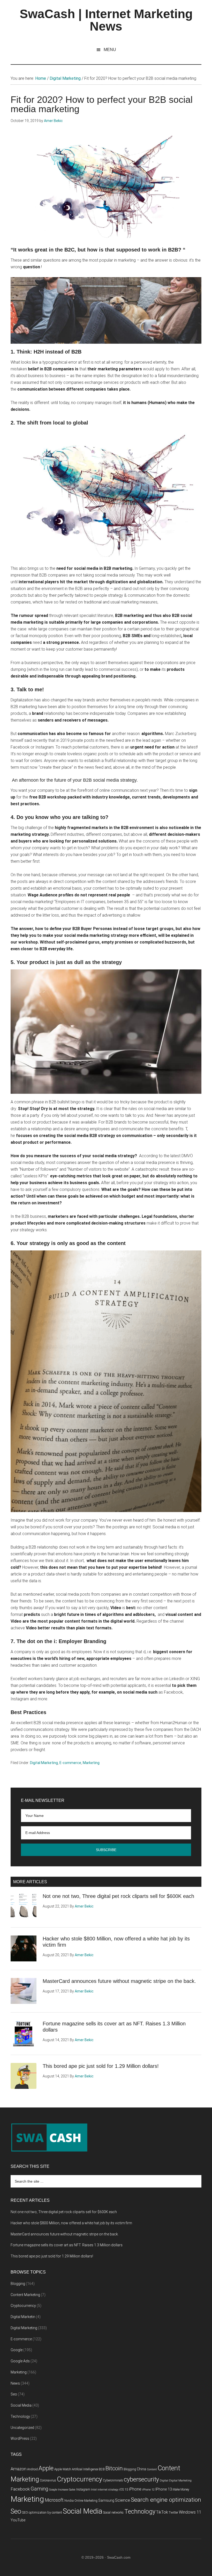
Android (32, 2469)
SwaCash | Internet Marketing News (106, 20)
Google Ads (20, 2361)
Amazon (18, 2469)
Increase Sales (67, 2490)
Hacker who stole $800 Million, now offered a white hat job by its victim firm (71, 2223)
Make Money (181, 2489)
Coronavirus (48, 2480)
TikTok (162, 2512)
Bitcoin (114, 2468)
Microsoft (54, 2500)
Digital (164, 2481)
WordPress (20, 2438)
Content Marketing (25, 2295)
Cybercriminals (113, 2480)
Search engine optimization (166, 2500)
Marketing (91, 1763)
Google (17, 2350)
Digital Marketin (23, 2317)
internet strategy (108, 2490)
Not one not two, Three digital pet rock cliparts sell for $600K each (118, 1896)
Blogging (18, 2284)
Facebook (20, 2489)
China (141, 2469)
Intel (94, 2490)
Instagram (83, 2489)
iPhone (135, 2489)
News (15, 2383)
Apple (46, 2468)
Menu (110, 50)
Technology (20, 2416)
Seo (14, 2394)
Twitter (173, 2513)
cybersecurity (141, 2480)
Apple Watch (63, 2469)
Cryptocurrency (23, 2306)
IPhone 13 (164, 2489)
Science (123, 2500)
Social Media (21, 2405)
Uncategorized (22, 2428)
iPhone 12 (148, 2490)
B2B (102, 2469)
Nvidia (69, 2501)
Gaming (39, 2489)
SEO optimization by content (42, 2512)
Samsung (106, 2501)
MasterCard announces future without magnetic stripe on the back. (119, 1981)
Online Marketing (86, 2501)
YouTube (18, 2520)
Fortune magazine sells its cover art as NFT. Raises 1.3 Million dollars (67, 2245)
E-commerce (70, 1763)
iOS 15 (124, 2489)
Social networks (113, 2513)
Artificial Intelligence (85, 2469)
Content (152, 2469)
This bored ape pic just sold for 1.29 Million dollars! (101, 2066)
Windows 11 (190, 2512)
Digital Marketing (44, 1763)
